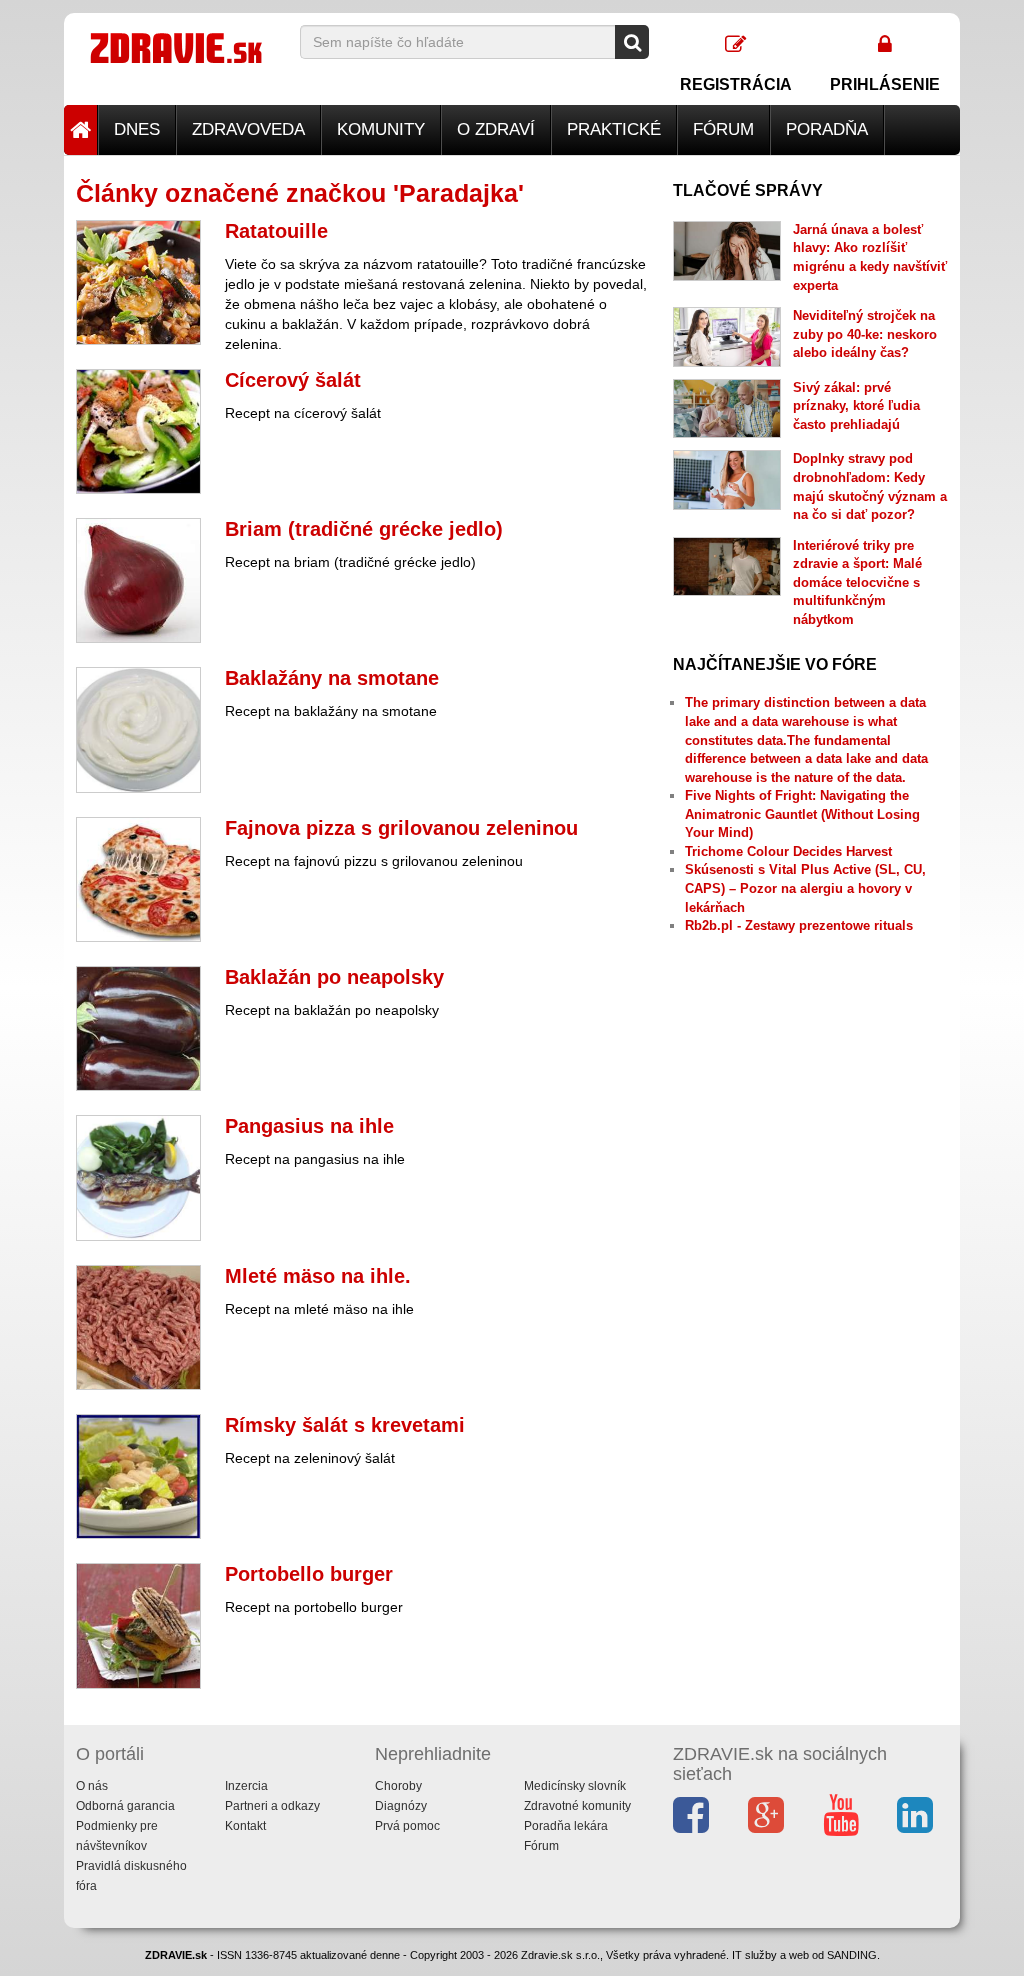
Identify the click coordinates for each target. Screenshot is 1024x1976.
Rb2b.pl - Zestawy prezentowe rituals (799, 925)
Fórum (723, 129)
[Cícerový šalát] (138, 431)
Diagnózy (401, 1806)
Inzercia (246, 1786)
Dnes (137, 129)
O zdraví (496, 129)
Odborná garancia (125, 1806)
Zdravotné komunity (577, 1806)
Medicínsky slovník (575, 1786)
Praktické (614, 129)
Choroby (398, 1786)
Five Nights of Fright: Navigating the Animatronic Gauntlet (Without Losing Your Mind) (802, 814)
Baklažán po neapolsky (334, 977)
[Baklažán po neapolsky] (138, 1028)
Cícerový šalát (293, 380)
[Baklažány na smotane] (138, 729)
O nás (92, 1786)
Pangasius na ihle (309, 1126)
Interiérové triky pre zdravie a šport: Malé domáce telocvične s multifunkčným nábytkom (857, 582)
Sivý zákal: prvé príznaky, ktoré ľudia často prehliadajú (856, 406)
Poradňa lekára (566, 1826)
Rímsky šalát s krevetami (345, 1425)
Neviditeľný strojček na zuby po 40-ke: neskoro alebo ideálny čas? (865, 334)
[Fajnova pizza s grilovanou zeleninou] (138, 879)
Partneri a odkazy (272, 1806)
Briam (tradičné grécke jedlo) (364, 529)
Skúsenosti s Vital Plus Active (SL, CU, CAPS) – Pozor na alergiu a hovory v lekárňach (805, 888)
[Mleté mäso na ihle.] (138, 1327)
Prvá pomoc (407, 1826)
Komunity (381, 129)
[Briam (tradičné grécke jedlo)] (138, 580)
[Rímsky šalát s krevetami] (138, 1476)
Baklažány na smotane (332, 678)
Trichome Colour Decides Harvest (788, 851)
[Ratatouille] (138, 282)
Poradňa (827, 129)
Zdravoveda (248, 129)
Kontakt (245, 1826)
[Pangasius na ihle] (138, 1177)
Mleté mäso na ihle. (318, 1276)
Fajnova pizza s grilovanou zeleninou (401, 828)
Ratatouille (276, 231)
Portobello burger (309, 1574)
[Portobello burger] (138, 1625)
